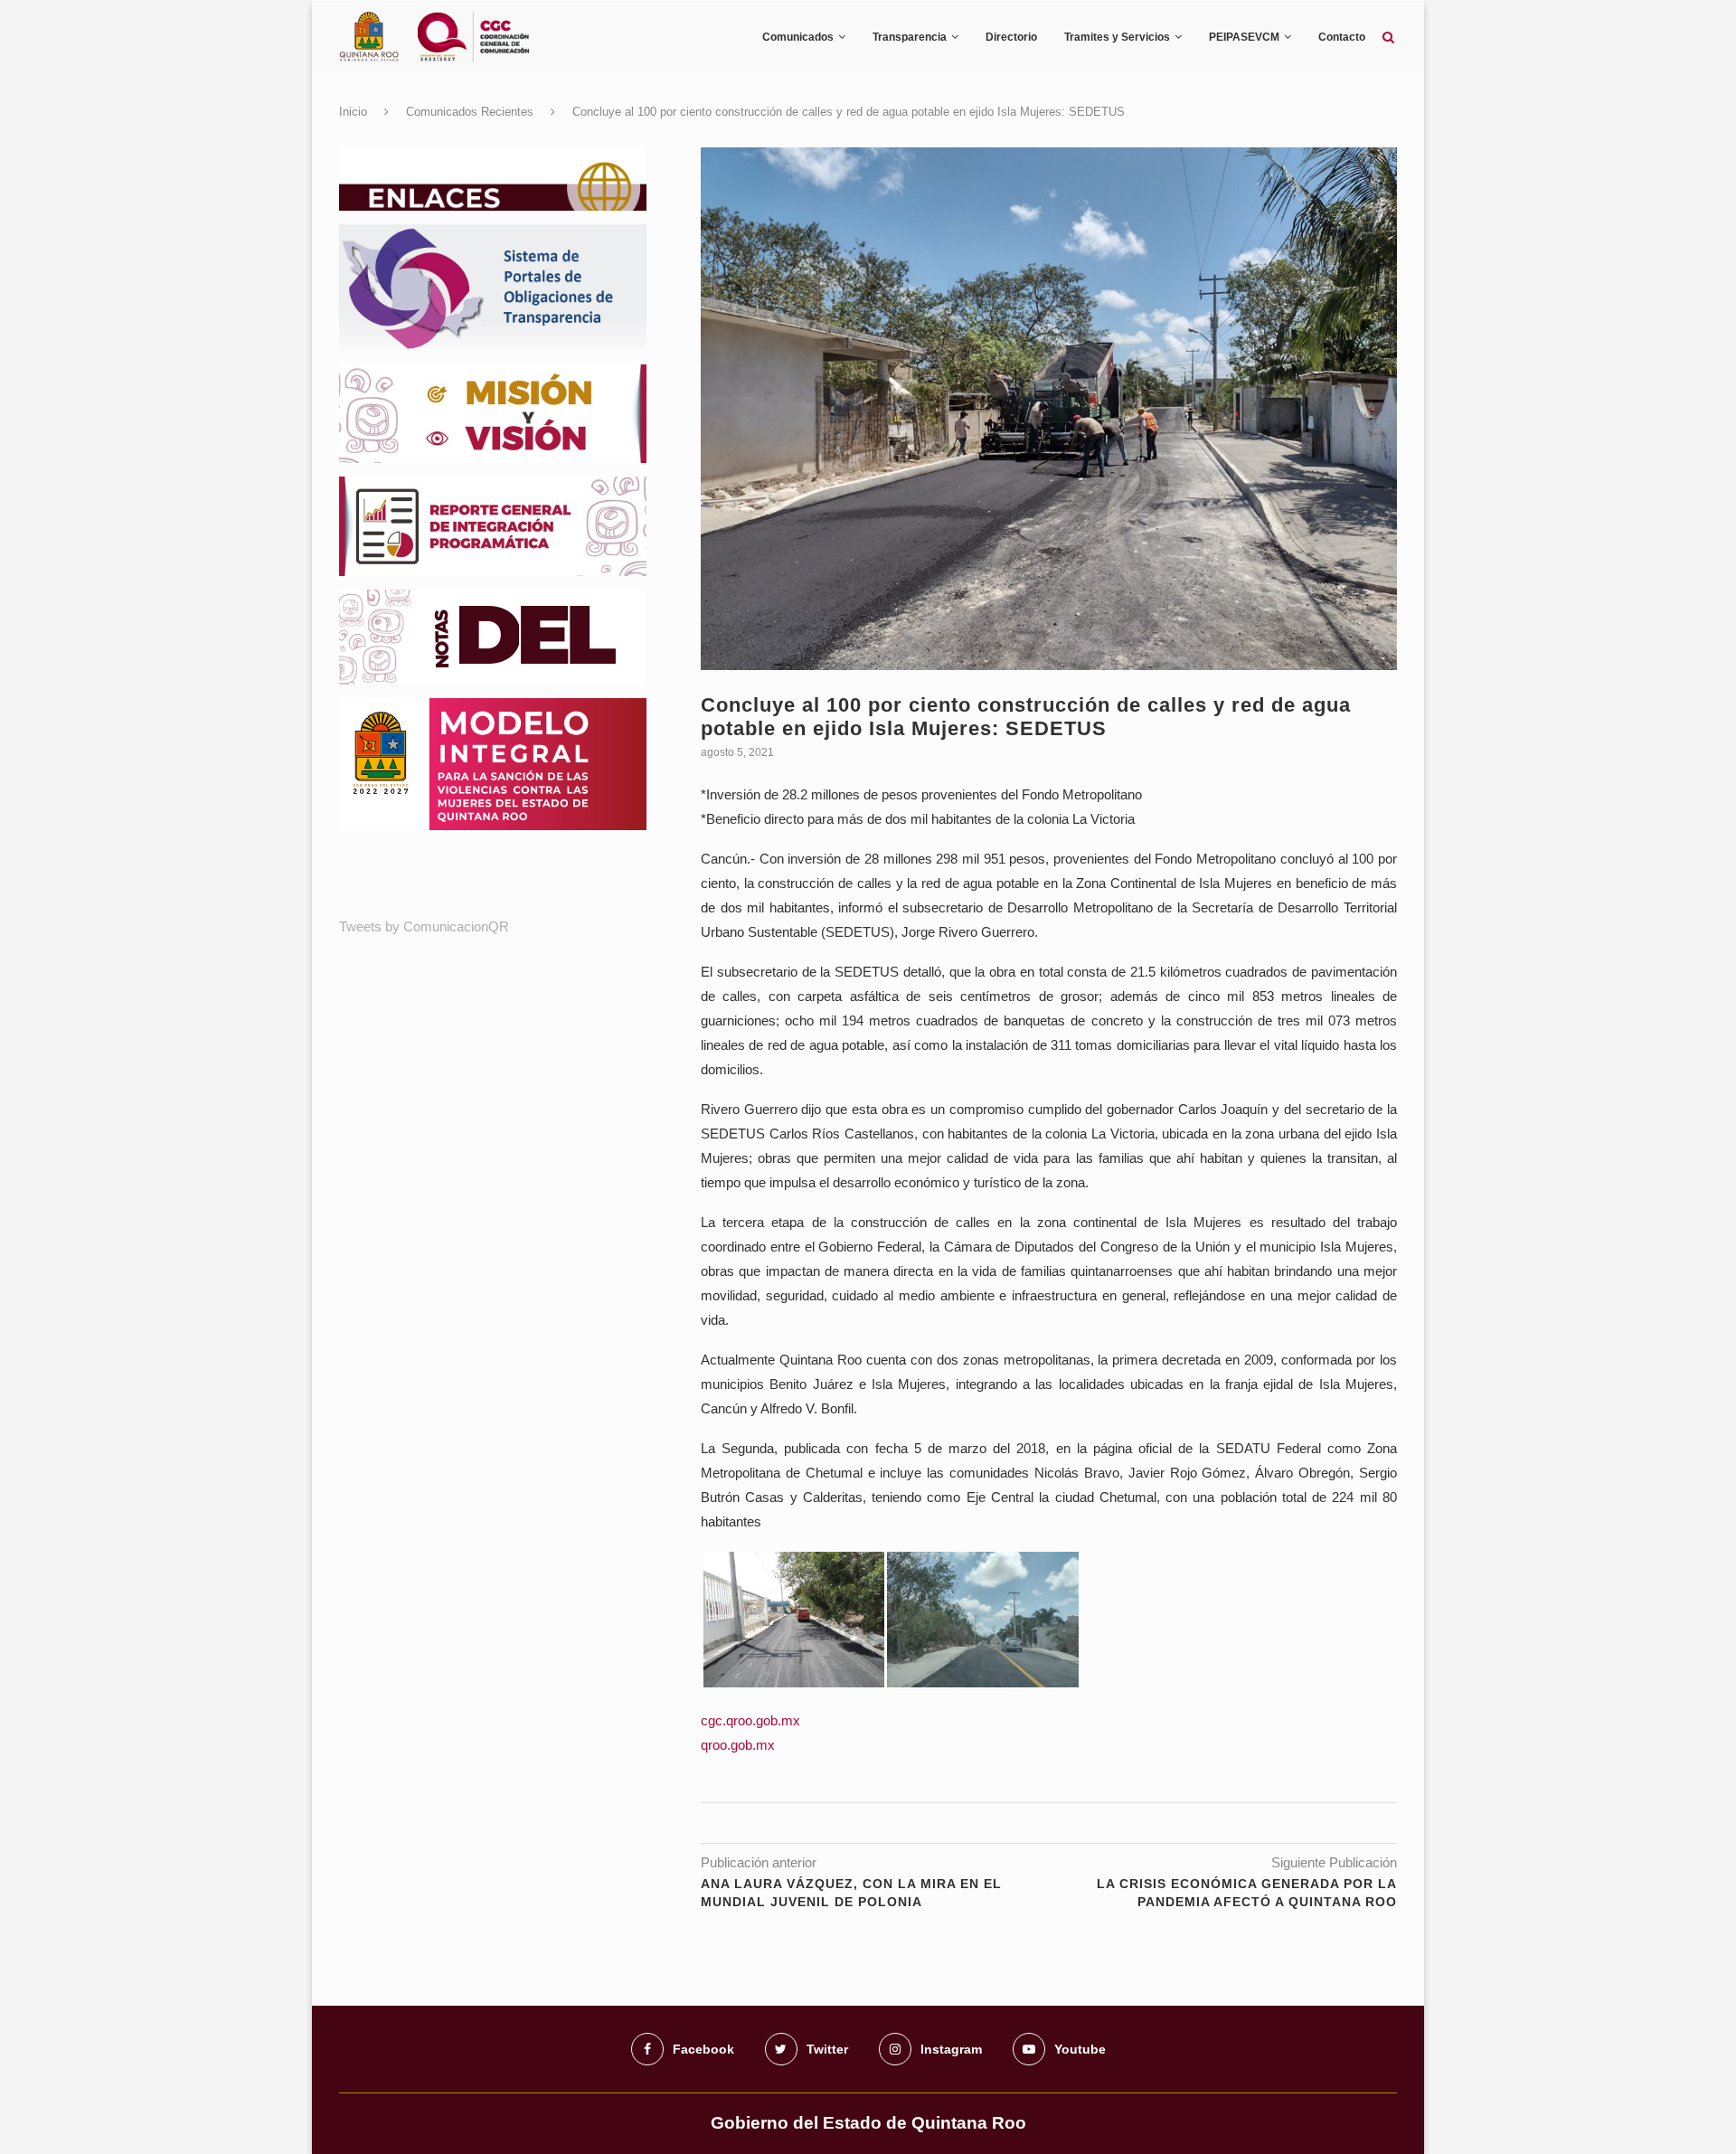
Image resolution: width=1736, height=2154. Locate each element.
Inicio (353, 112)
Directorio (1011, 37)
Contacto (1342, 37)
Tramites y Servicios (1117, 37)
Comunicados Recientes (470, 112)
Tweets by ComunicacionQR (424, 926)
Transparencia (910, 37)
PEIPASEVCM (1244, 37)
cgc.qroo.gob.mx (750, 1720)
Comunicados (798, 37)
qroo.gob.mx (738, 1745)
